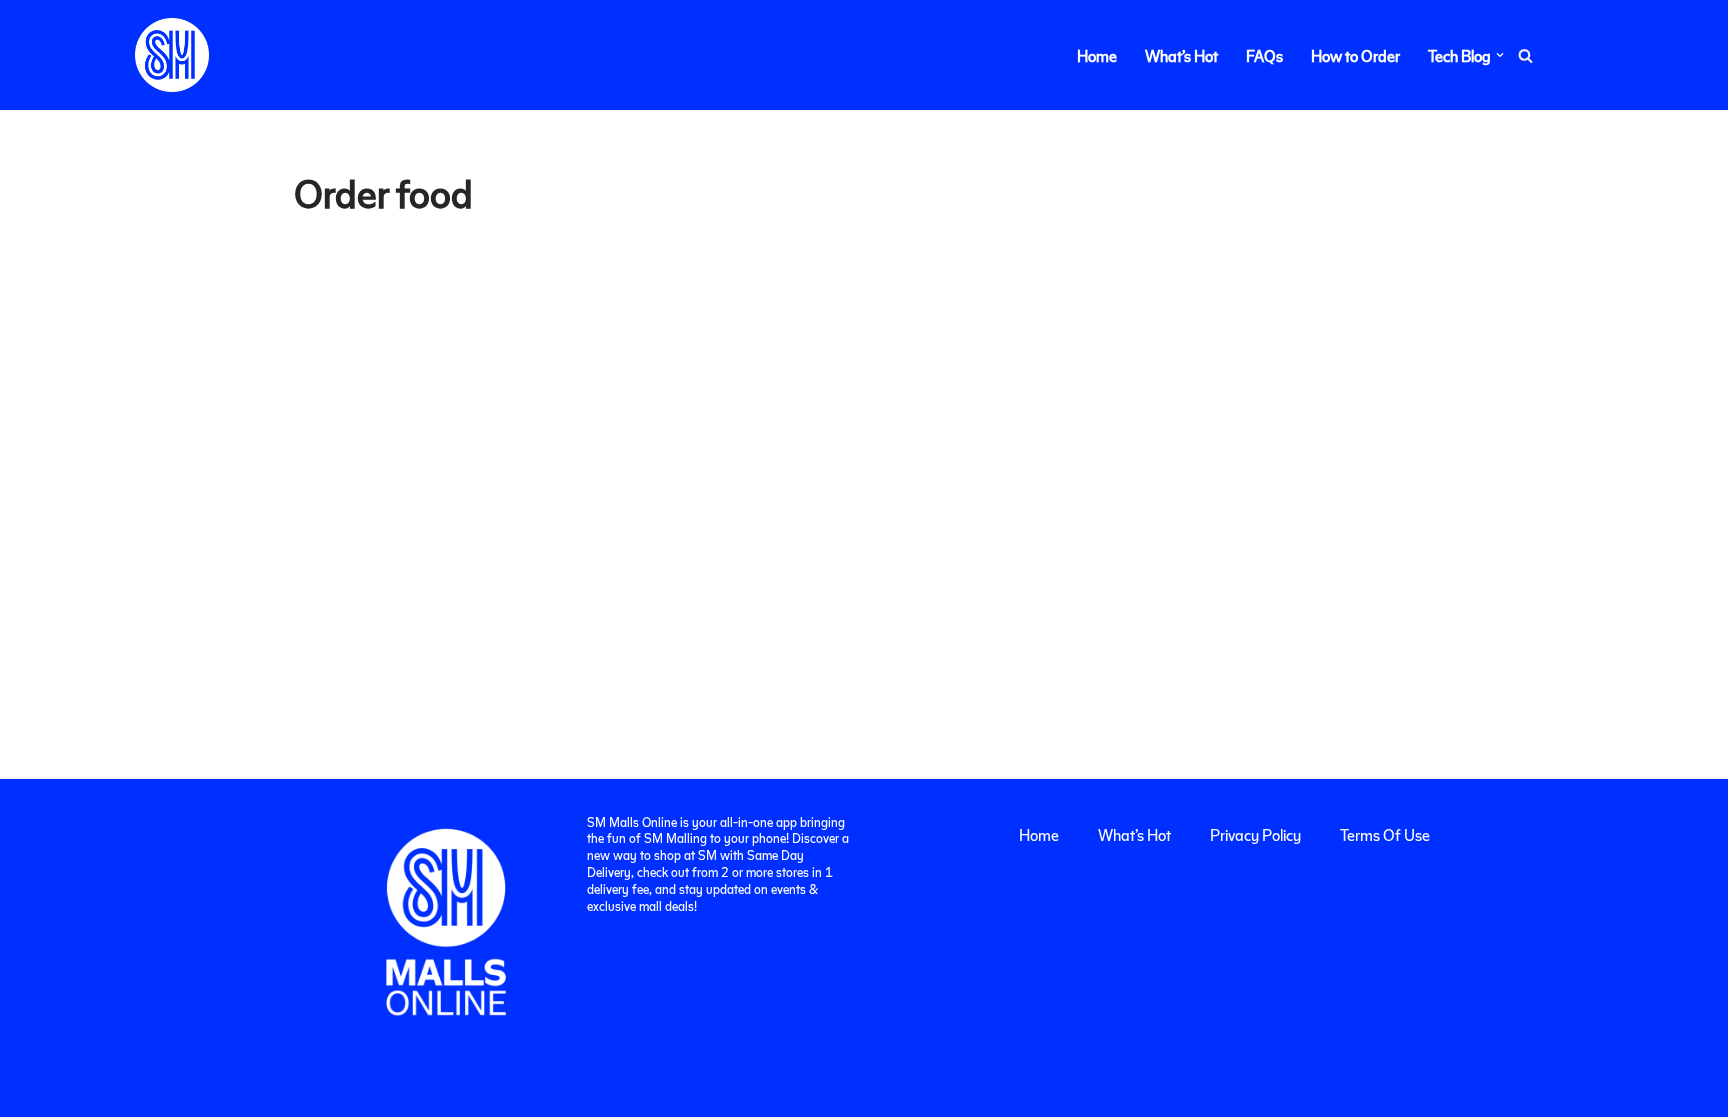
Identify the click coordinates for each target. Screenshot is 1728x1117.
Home (1097, 55)
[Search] (1525, 55)
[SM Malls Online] (172, 55)
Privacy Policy (1255, 834)
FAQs (1264, 55)
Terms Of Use (1385, 834)
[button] (1500, 55)
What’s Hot (1181, 55)
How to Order (1355, 55)
